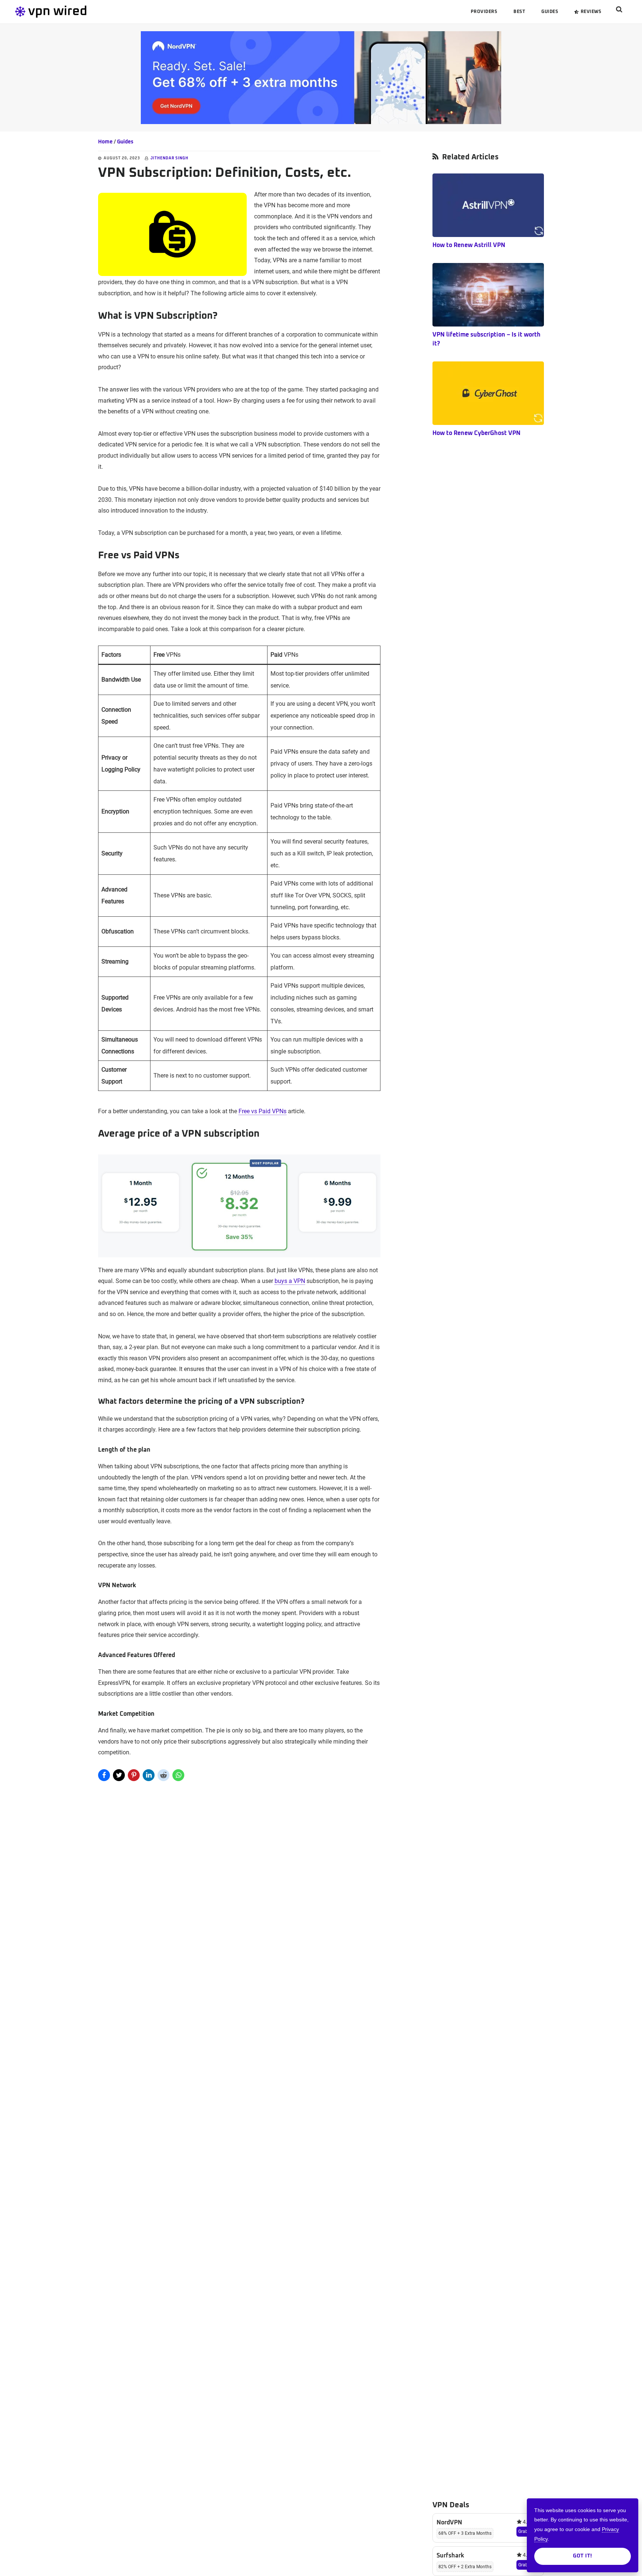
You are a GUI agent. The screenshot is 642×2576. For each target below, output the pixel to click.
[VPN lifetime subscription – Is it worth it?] (488, 295)
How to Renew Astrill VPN (469, 245)
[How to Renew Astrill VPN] (488, 205)
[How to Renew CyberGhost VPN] (488, 393)
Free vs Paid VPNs (262, 1111)
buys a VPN (290, 1281)
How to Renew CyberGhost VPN (476, 433)
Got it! (583, 2556)
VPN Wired (71, 12)
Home (105, 142)
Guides (125, 142)
